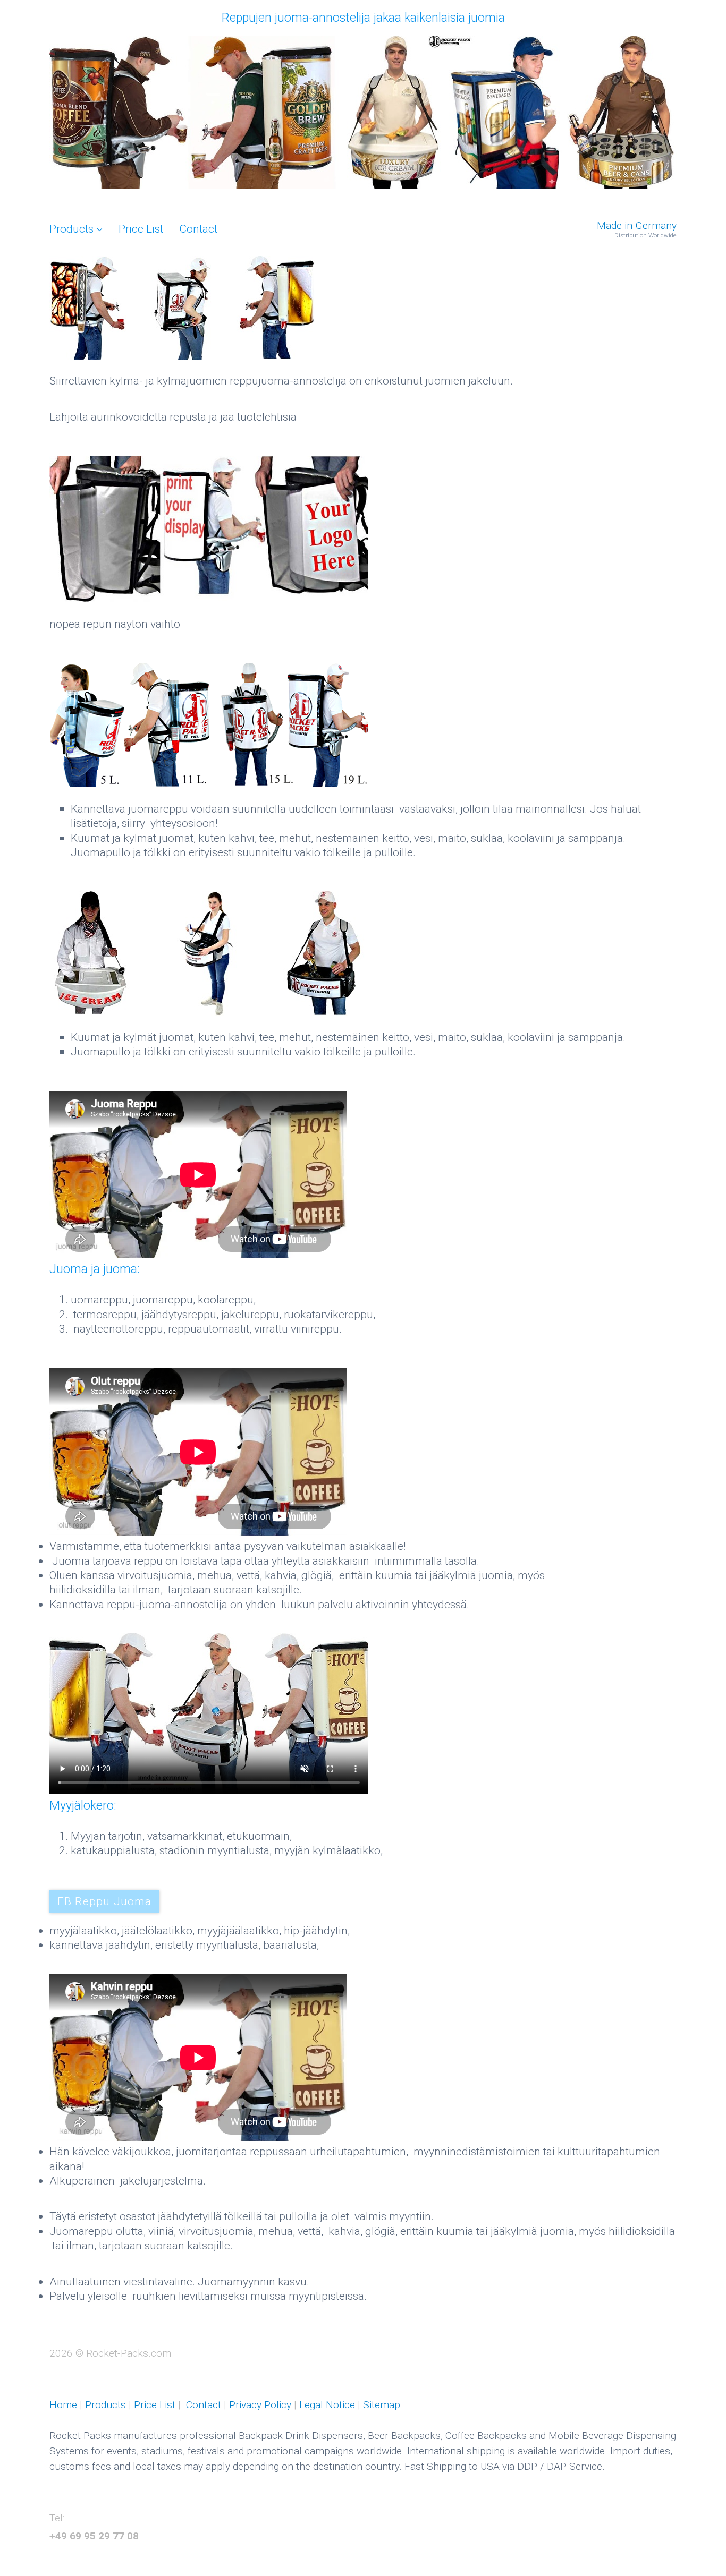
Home (63, 2405)
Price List (153, 2405)
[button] (104, 1901)
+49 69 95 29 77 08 (94, 2536)
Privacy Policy (260, 2405)
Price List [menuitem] (141, 229)
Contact (205, 2405)
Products (104, 2405)
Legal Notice (327, 2405)
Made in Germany (637, 225)
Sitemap (382, 2405)
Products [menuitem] (71, 229)
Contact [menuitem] (198, 229)
